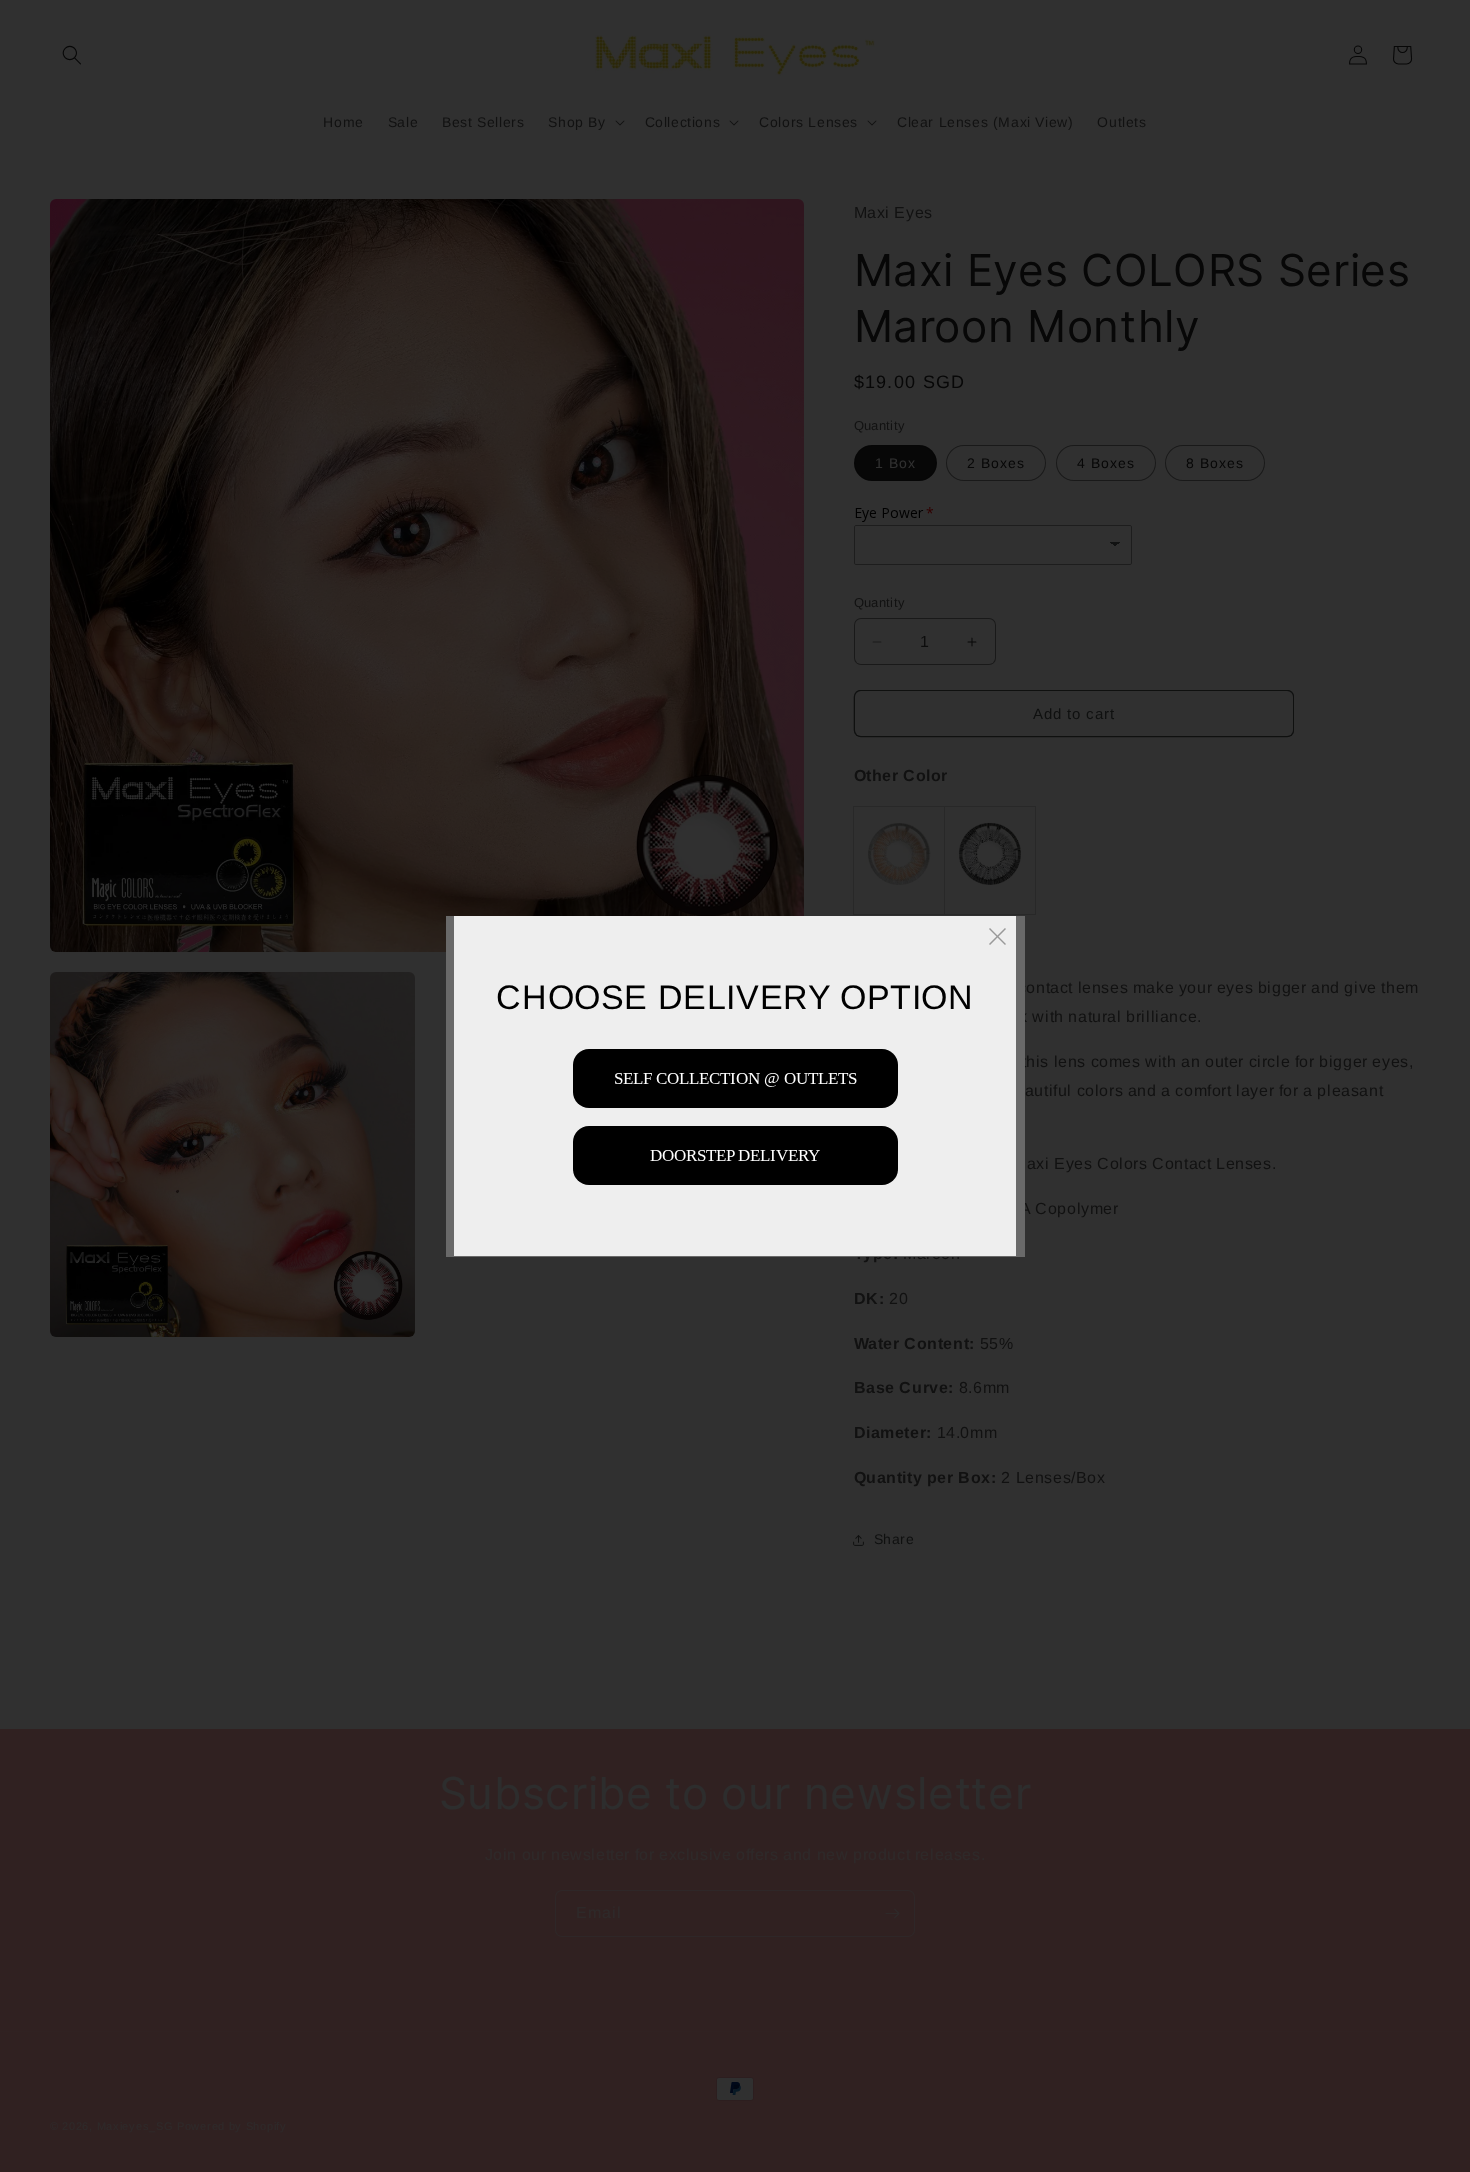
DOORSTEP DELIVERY (735, 1154)
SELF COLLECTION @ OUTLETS (735, 1077)
